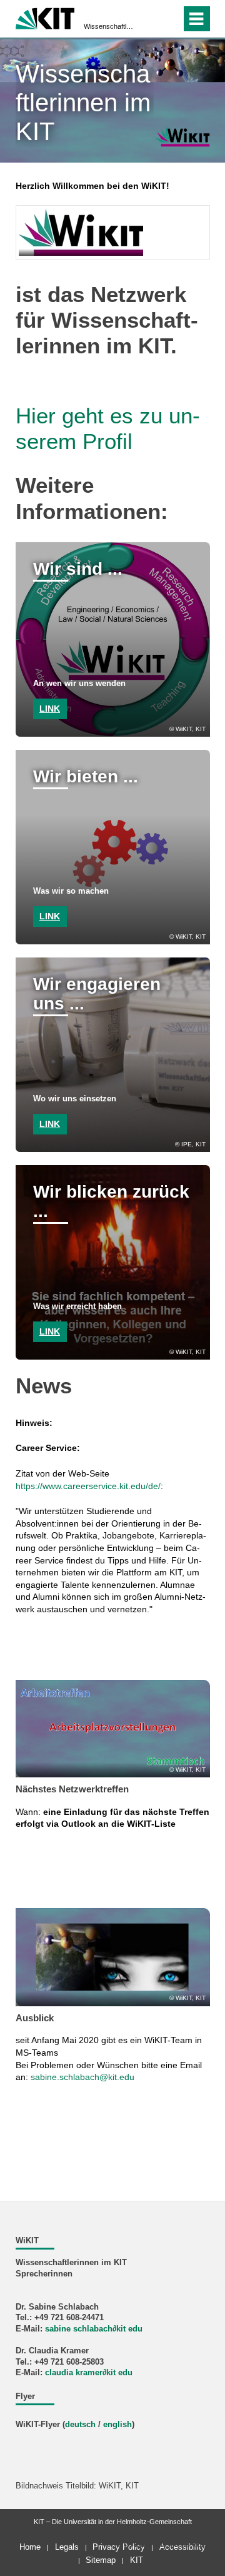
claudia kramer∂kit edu (89, 2373)
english (117, 2425)
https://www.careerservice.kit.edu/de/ (88, 1486)
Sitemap (101, 2560)
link (50, 709)
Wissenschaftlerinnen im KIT (109, 26)
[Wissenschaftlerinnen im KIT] (182, 136)
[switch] (169, 19)
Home (30, 2547)
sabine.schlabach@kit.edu (82, 2077)
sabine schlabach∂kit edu (94, 2329)
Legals (67, 2547)
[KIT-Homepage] (45, 17)
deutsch (80, 2425)
